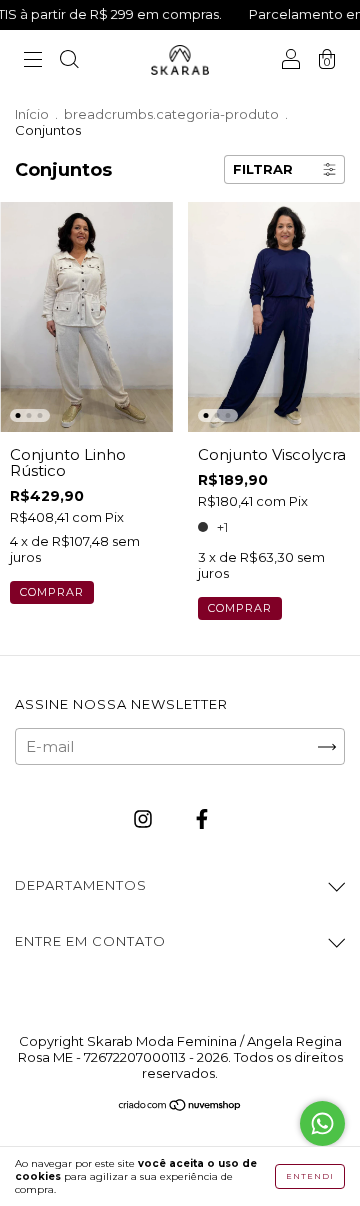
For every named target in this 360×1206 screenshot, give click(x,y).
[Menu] (33, 61)
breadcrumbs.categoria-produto (171, 114)
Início (32, 114)
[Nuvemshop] (180, 1106)
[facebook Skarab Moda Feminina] (202, 819)
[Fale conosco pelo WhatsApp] (322, 1123)
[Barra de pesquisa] (69, 61)
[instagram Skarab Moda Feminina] (145, 819)
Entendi (310, 1176)
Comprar (52, 592)
